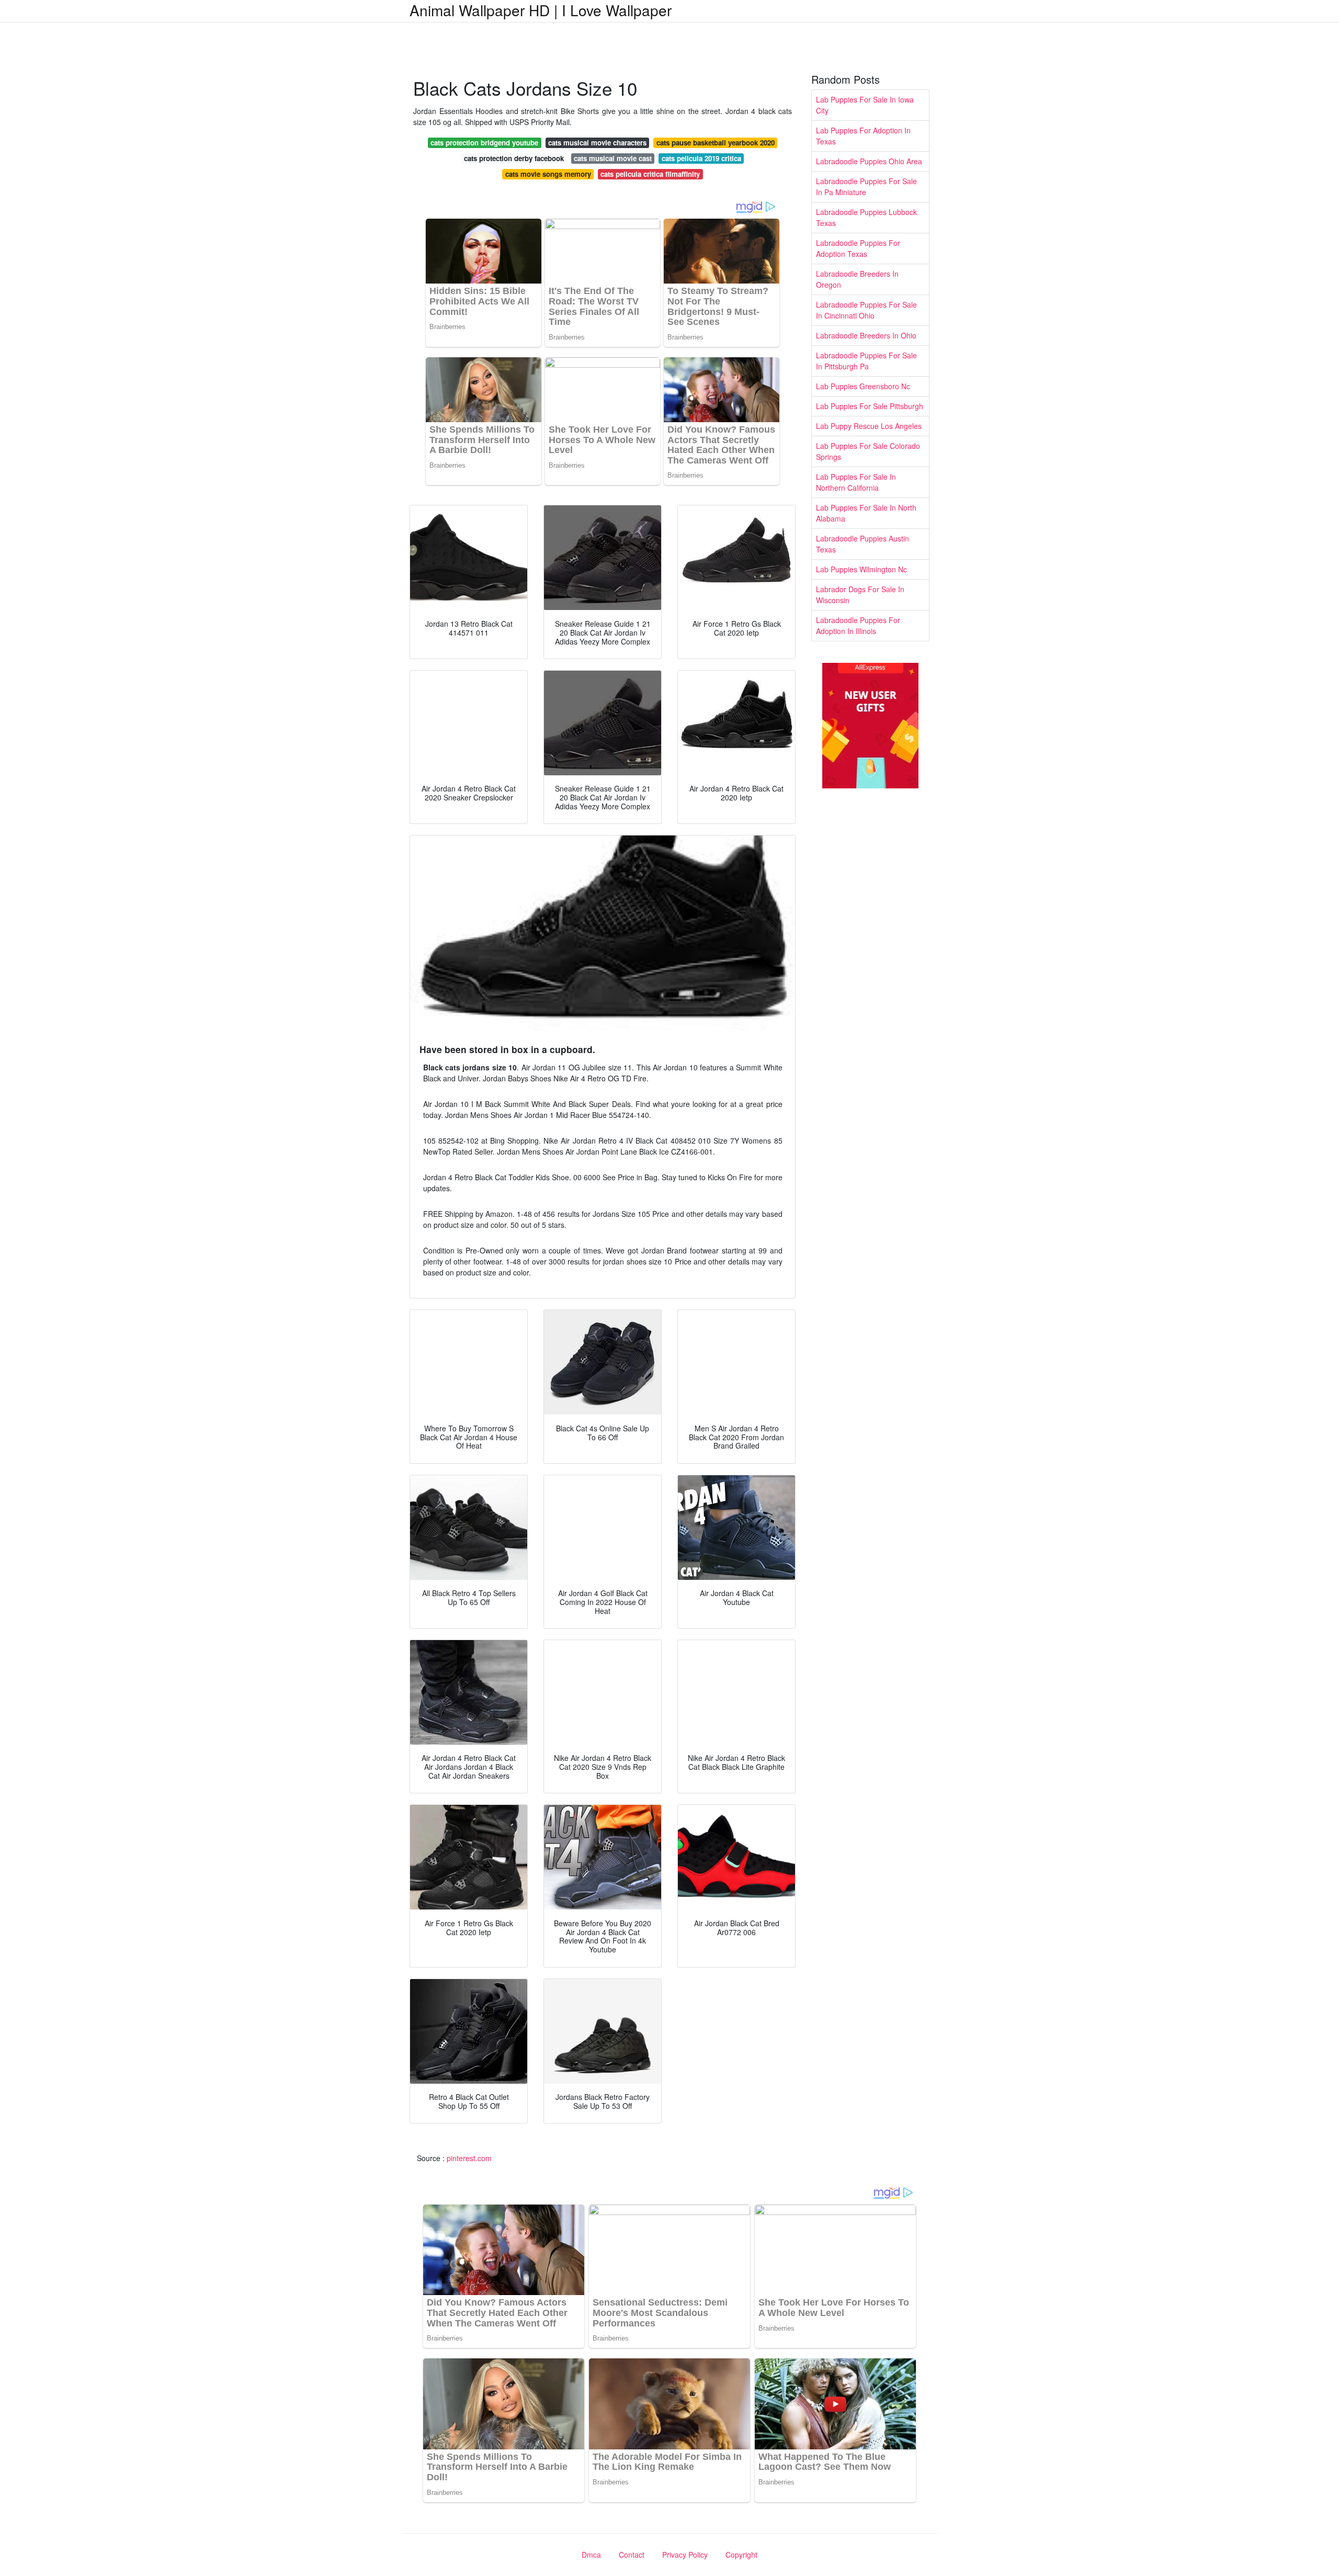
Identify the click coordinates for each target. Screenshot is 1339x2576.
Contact (632, 2555)
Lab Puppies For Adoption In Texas (863, 136)
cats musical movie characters (597, 143)
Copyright (741, 2555)
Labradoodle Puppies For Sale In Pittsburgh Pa (866, 361)
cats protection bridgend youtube (484, 143)
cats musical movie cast (613, 158)
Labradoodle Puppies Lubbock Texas (866, 217)
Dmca (591, 2555)
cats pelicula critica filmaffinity (650, 174)
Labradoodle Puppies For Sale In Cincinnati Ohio (866, 310)
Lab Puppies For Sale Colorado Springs (868, 451)
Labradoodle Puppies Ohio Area (869, 161)
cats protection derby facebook (514, 158)
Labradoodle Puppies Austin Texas (863, 544)
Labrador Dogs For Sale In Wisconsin (860, 595)
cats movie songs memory (548, 174)
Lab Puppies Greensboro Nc (863, 386)
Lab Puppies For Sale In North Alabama (866, 513)
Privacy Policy (685, 2555)
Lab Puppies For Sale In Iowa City (865, 105)
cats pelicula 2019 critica (701, 158)
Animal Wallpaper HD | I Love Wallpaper (541, 10)
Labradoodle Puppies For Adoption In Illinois (858, 625)
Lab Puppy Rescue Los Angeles (869, 426)
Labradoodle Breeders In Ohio (866, 335)
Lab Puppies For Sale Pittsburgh (870, 406)
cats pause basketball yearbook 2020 (716, 143)
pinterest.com (469, 2158)
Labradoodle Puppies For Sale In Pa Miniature (866, 187)
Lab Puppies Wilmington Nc (861, 569)
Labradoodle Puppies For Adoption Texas (858, 248)
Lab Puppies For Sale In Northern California (856, 482)
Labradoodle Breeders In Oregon (857, 279)
